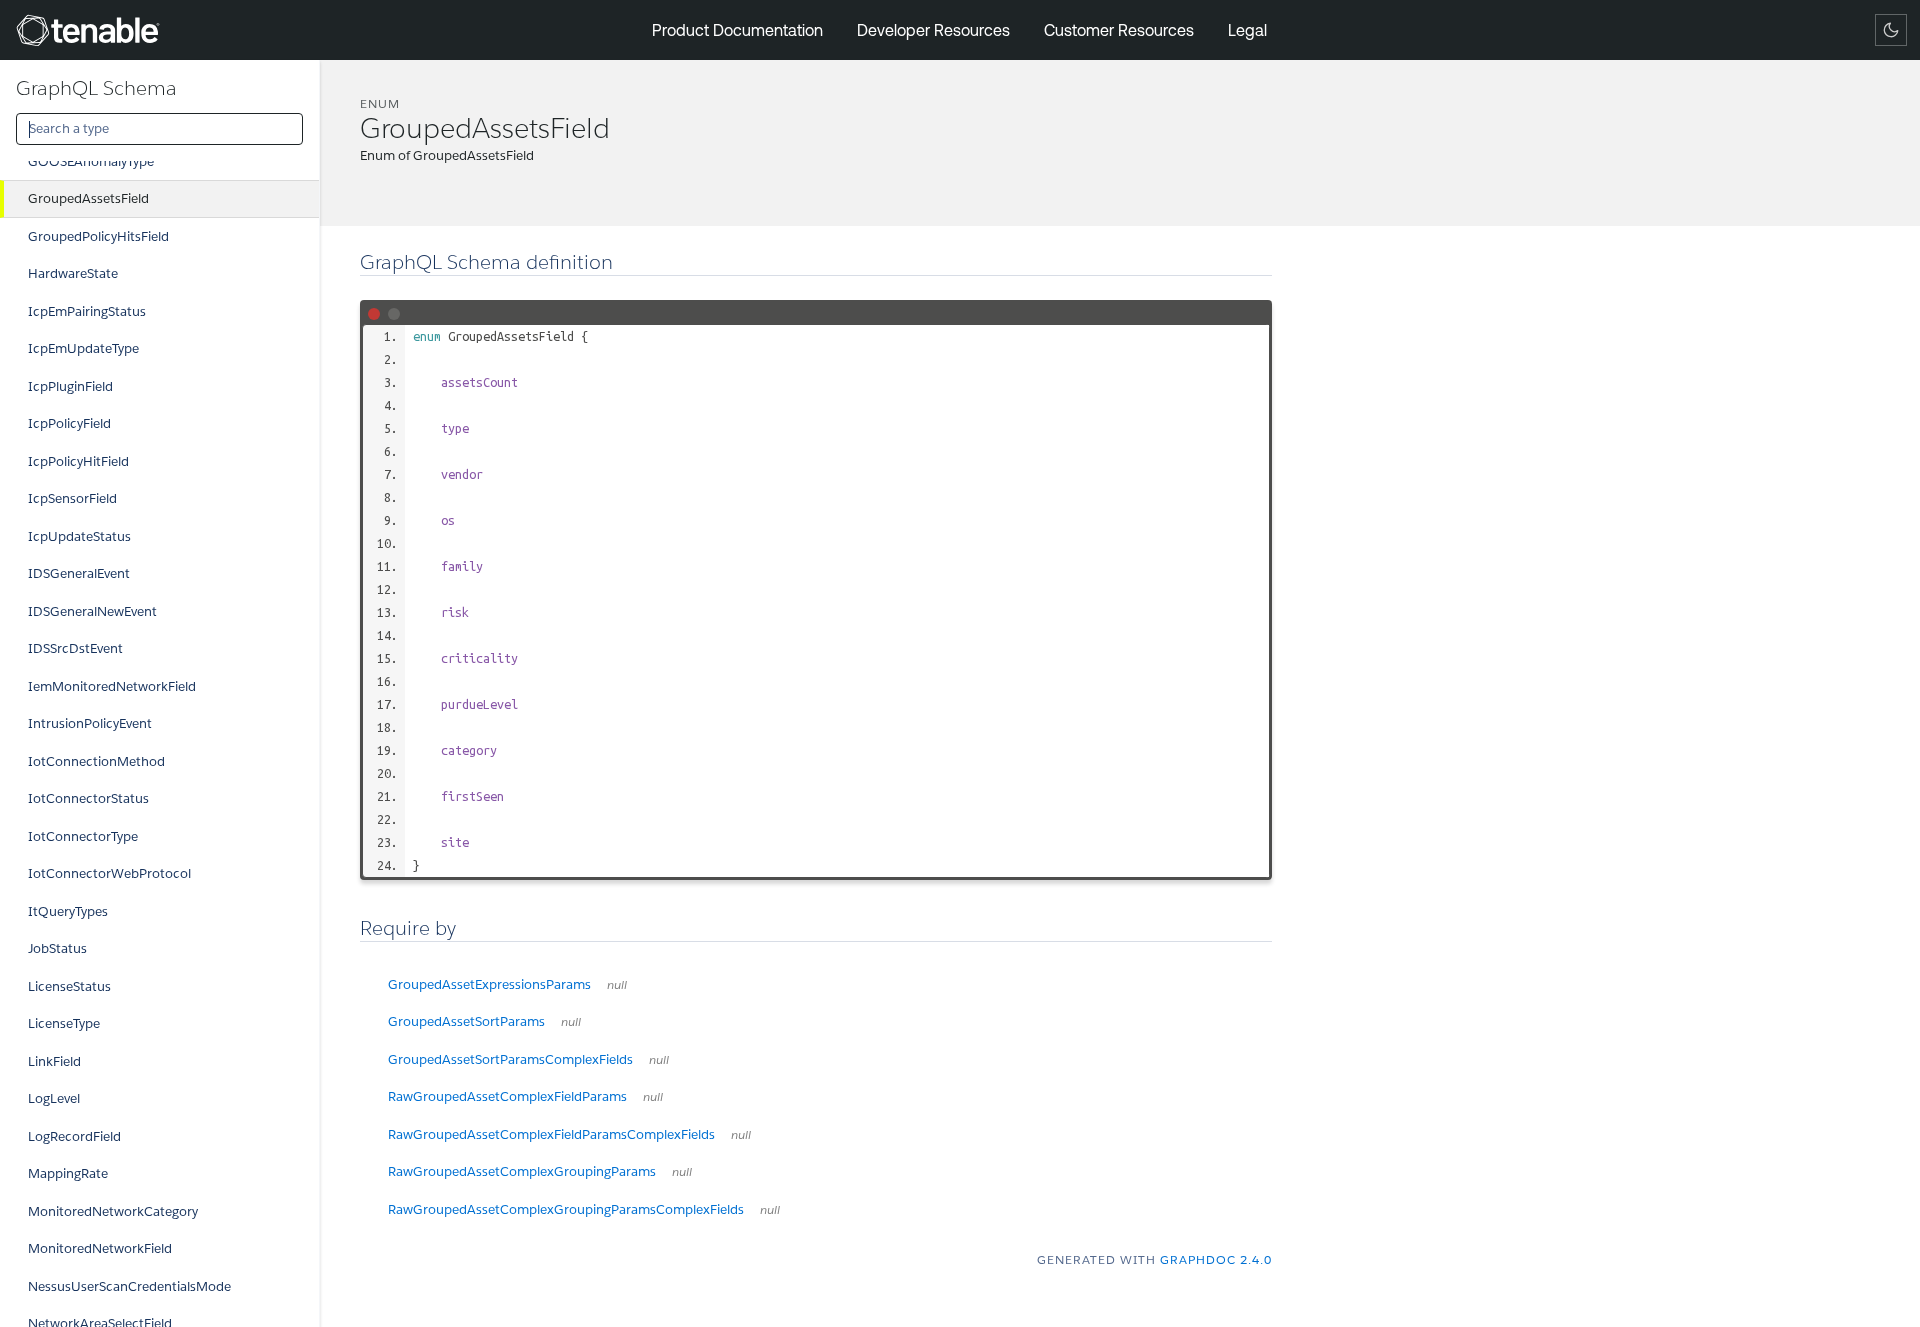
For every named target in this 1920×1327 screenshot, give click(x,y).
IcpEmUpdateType (83, 348)
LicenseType (64, 1023)
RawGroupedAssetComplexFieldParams (525, 1096)
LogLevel (54, 1098)
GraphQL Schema (96, 88)
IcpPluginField (70, 386)
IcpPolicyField (69, 423)
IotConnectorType (83, 836)
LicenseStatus (69, 986)
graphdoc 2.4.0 (1216, 1259)
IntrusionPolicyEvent (90, 723)
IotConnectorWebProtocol (109, 873)
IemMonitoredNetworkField (112, 686)
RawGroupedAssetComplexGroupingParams (540, 1171)
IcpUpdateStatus (79, 536)
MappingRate (68, 1173)
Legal (1247, 30)
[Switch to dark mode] (1891, 30)
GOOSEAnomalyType (91, 161)
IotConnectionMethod (96, 761)
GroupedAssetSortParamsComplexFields (528, 1059)
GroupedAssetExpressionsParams (507, 984)
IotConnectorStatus (88, 798)
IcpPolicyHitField (78, 461)
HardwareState (73, 273)
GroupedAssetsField (88, 198)
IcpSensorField (72, 498)
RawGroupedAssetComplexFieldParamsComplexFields (569, 1134)
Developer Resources (933, 30)
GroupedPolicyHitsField (98, 236)
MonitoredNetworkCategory (113, 1211)
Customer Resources (1119, 30)
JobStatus (57, 948)
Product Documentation (737, 30)
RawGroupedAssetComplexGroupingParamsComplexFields (584, 1209)
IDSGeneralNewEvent (92, 611)
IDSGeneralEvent (79, 573)
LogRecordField (74, 1136)
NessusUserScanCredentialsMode (129, 1286)
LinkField (54, 1061)
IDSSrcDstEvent (75, 648)
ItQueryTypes (68, 911)
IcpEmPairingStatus (87, 311)
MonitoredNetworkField (100, 1248)
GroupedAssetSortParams (484, 1021)
